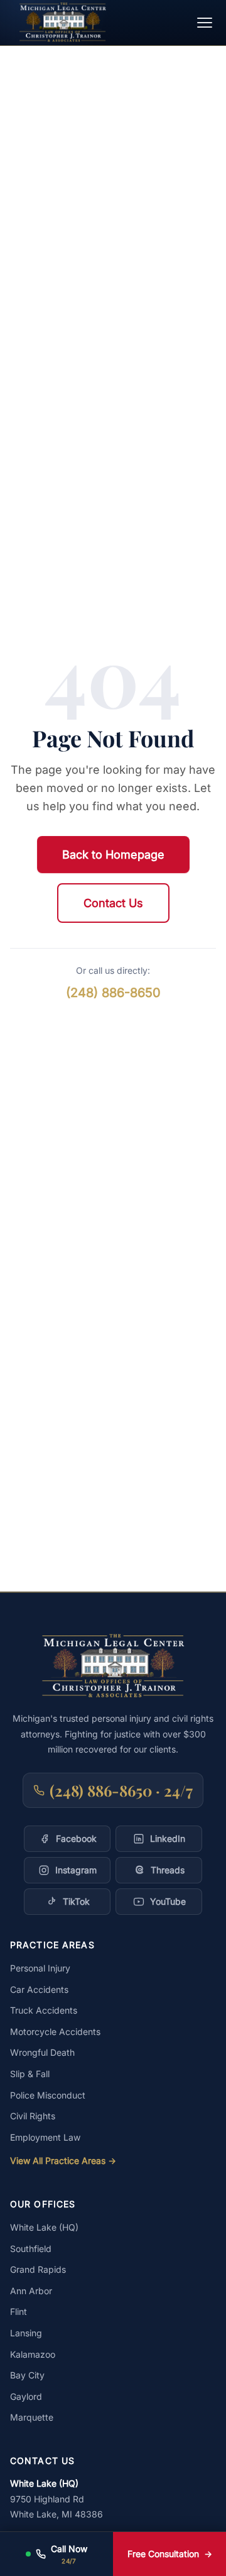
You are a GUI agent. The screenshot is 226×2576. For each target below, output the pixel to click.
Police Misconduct (48, 2095)
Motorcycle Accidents (55, 2032)
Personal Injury (40, 1968)
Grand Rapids (38, 2269)
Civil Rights (33, 2116)
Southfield (31, 2249)
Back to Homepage (113, 855)
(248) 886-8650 (113, 993)
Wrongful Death (42, 2052)
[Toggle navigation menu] (205, 23)
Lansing (26, 2333)
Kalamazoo (33, 2354)
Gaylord (26, 2396)
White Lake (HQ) (44, 2227)
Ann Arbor (31, 2291)
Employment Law (45, 2137)
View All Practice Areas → (63, 2161)
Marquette (32, 2417)
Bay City (27, 2375)
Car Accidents (39, 1989)
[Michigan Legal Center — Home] (63, 22)
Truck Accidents (44, 2010)
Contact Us (113, 903)
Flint (19, 2311)
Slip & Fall (30, 2074)
